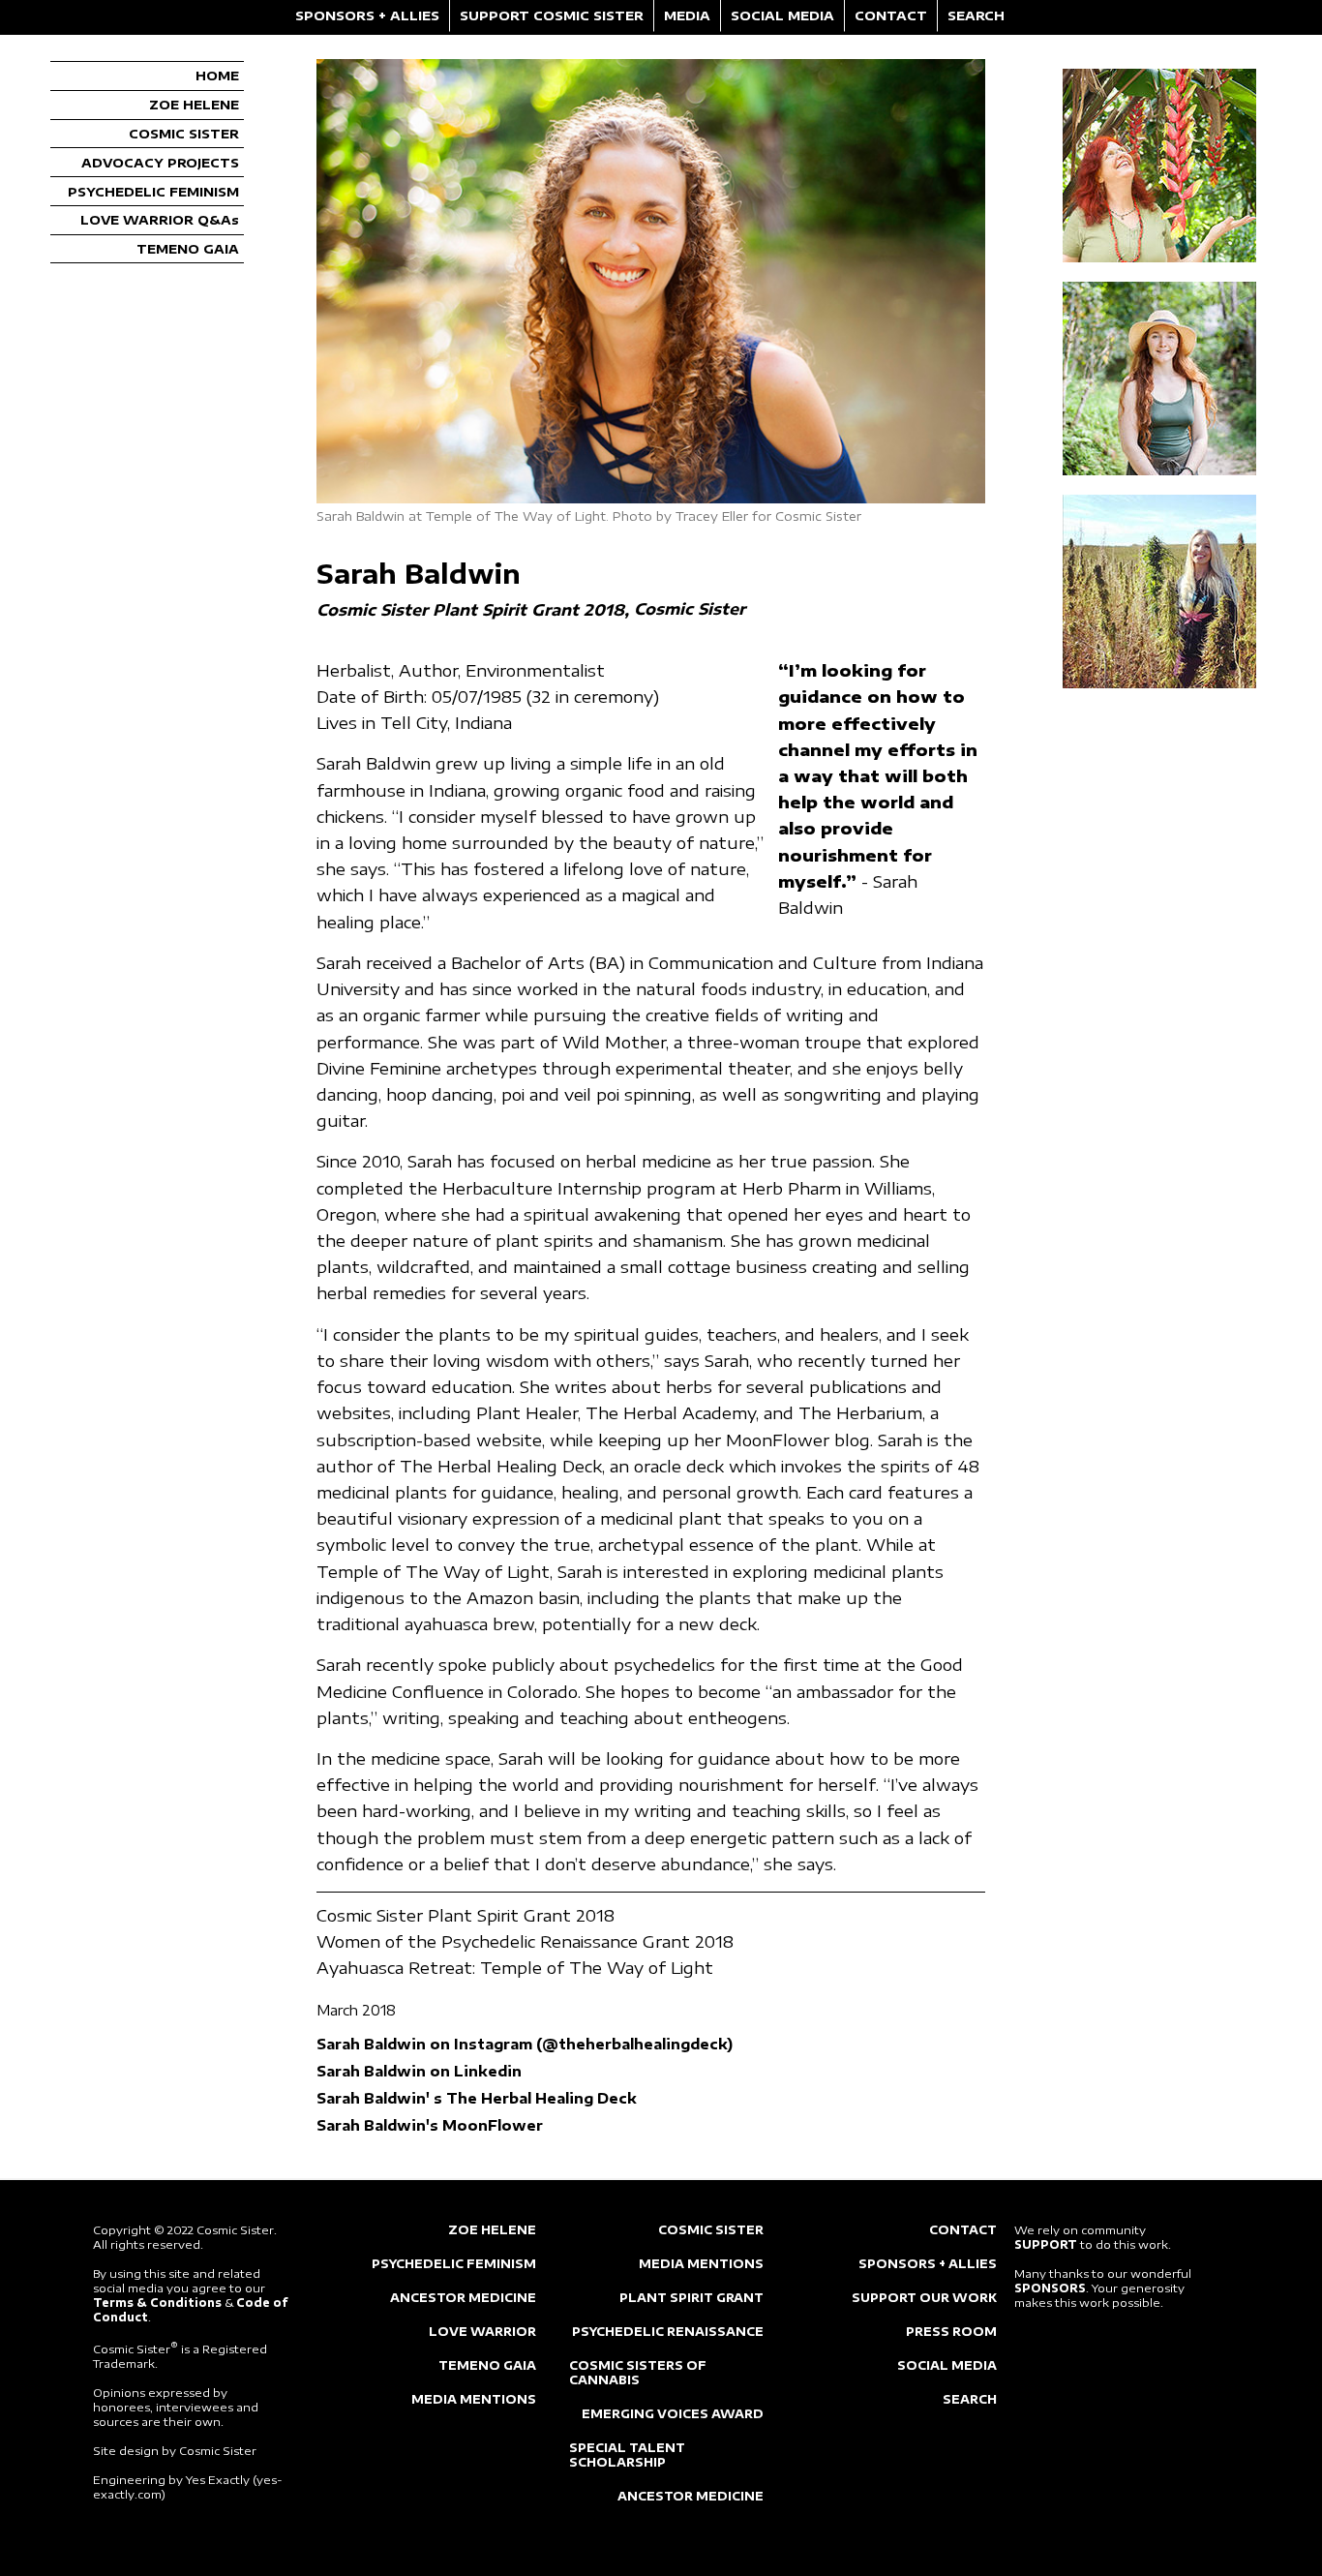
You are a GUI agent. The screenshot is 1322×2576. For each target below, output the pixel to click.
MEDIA (687, 15)
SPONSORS (1050, 2288)
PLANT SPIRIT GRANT (691, 2298)
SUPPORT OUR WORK (924, 2298)
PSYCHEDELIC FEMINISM (153, 192)
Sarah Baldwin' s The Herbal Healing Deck (477, 2098)
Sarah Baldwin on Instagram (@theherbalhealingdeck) (525, 2044)
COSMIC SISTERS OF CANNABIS (638, 2373)
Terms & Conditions (157, 2303)
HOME (217, 76)
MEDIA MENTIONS (474, 2399)
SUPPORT (1046, 2244)
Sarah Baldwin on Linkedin (419, 2071)
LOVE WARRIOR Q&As (160, 220)
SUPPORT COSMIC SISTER (552, 15)
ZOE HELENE (194, 105)
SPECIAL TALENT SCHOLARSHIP (627, 2455)
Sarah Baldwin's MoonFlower (430, 2125)
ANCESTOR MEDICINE (463, 2298)
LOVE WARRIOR (482, 2332)
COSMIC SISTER (184, 134)
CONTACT (891, 15)
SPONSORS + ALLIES (367, 15)
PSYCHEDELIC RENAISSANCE (668, 2332)
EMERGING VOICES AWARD (673, 2414)
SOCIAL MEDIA (782, 15)
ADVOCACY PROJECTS (160, 163)
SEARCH (976, 15)
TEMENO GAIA (188, 249)
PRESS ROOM (951, 2332)
